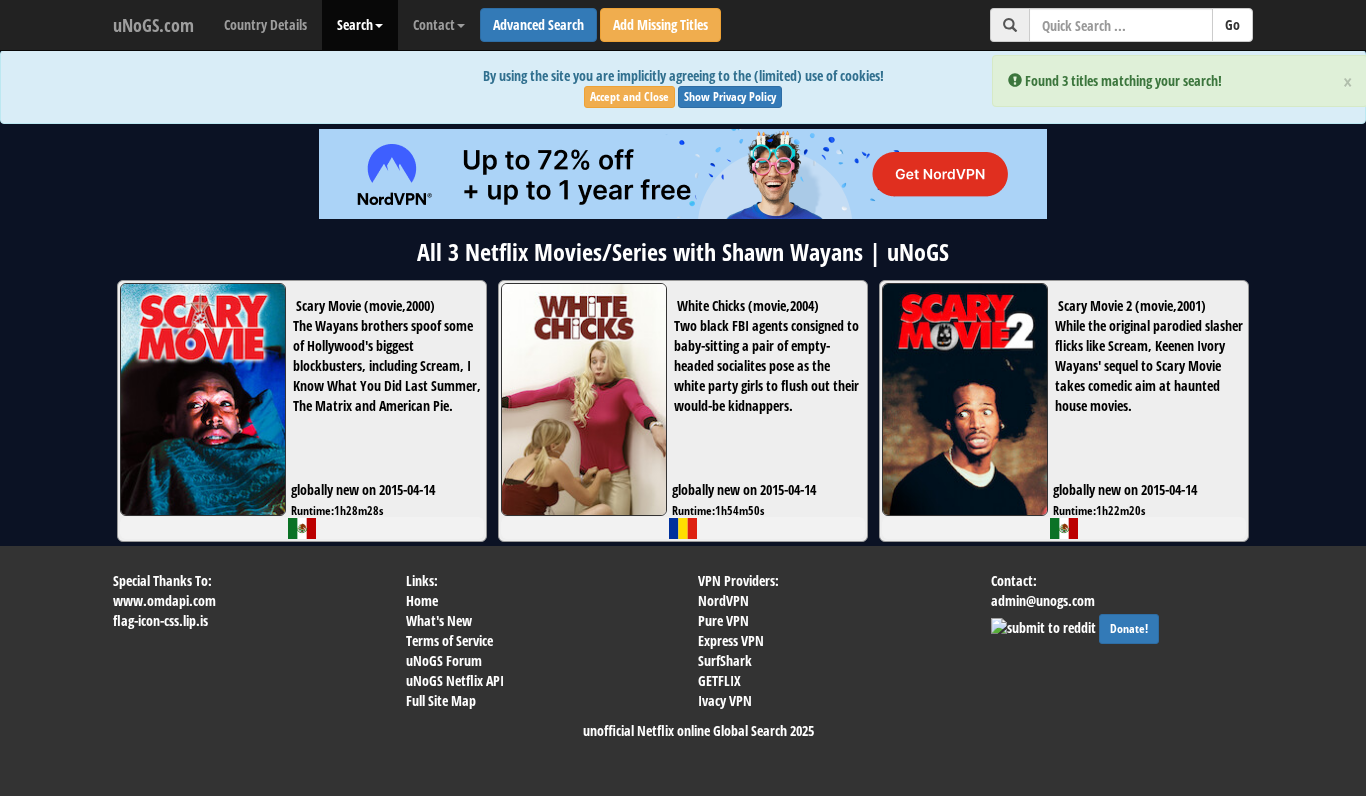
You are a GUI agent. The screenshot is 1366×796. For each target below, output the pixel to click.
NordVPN (723, 600)
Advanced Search (538, 24)
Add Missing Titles (660, 24)
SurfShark (725, 660)
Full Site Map (441, 700)
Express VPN (731, 640)
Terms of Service (449, 640)
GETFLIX (719, 680)
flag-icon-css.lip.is (160, 620)
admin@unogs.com (1043, 600)
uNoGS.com (153, 25)
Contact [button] (434, 24)
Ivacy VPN (725, 700)
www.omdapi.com (164, 600)
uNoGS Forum (444, 660)
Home (422, 600)
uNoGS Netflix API (455, 680)
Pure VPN (723, 620)
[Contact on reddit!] (1045, 625)
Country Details (265, 24)
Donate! (1129, 628)
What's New (439, 620)
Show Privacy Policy (730, 96)
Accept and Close (629, 96)
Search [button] (355, 24)
